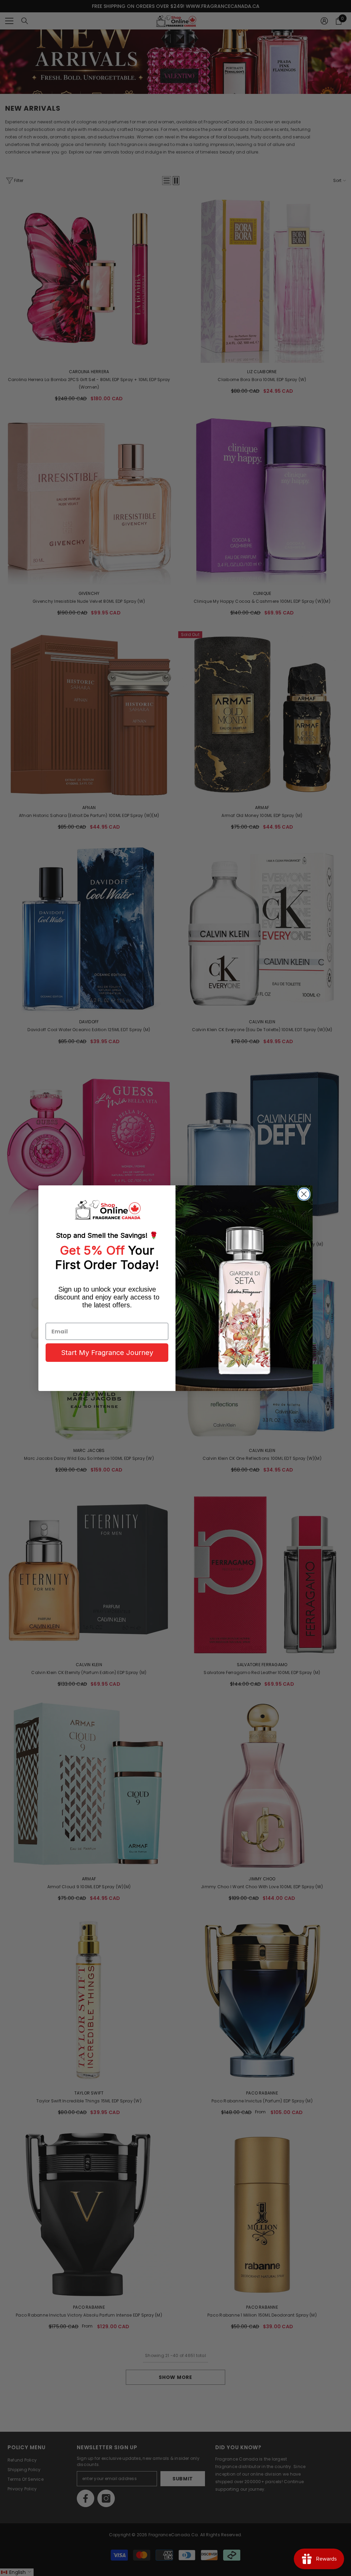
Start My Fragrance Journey (107, 1353)
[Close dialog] (304, 1194)
